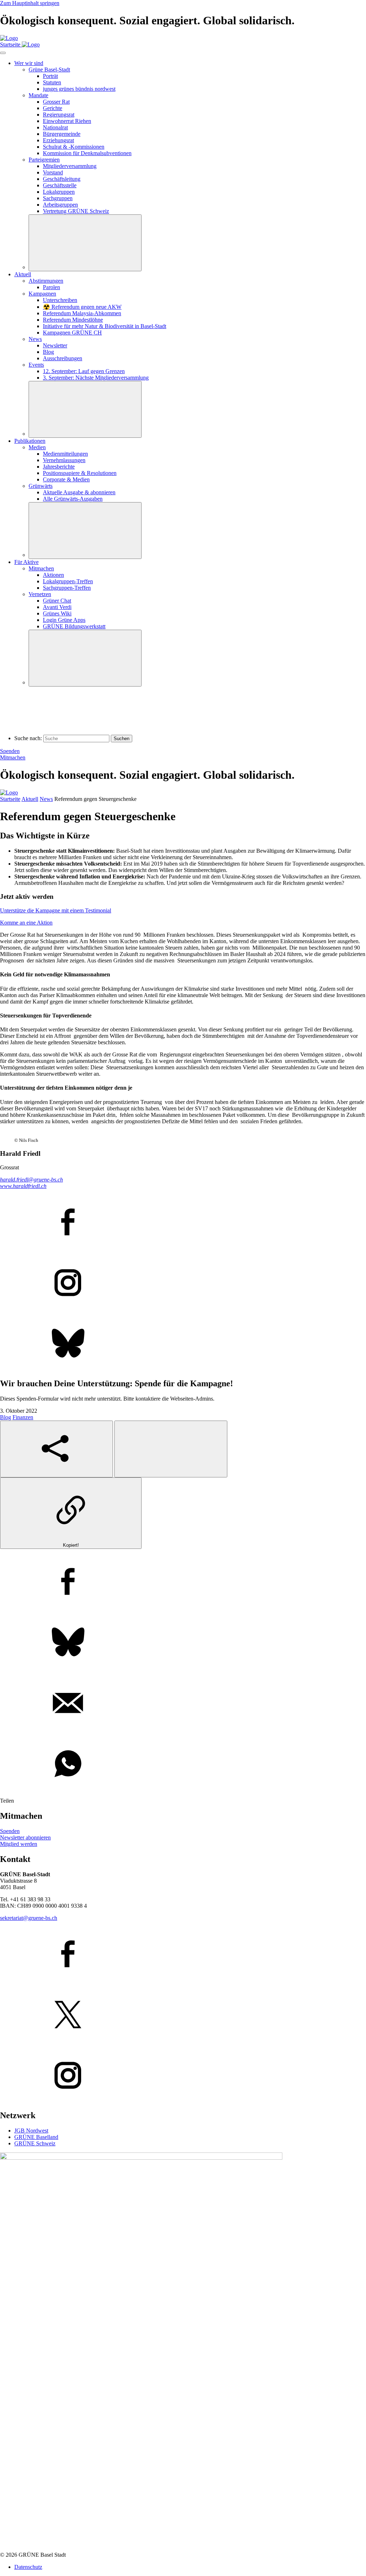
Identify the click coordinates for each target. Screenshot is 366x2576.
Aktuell (30, 799)
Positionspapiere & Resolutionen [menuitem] (80, 473)
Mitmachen (13, 757)
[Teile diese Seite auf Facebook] (183, 1582)
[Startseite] (9, 38)
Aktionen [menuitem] (53, 575)
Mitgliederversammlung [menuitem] (70, 166)
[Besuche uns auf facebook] (183, 1955)
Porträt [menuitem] (50, 76)
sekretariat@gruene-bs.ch (29, 1918)
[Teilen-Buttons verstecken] (171, 1449)
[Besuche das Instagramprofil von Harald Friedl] (183, 1283)
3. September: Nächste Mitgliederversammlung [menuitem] (96, 378)
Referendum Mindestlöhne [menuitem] (73, 320)
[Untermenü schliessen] (85, 243)
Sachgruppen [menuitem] (58, 198)
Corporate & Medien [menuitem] (66, 479)
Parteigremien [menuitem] (44, 160)
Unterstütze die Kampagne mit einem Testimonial (56, 910)
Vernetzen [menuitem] (40, 594)
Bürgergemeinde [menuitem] (62, 134)
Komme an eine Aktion (26, 923)
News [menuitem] (35, 339)
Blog (6, 1417)
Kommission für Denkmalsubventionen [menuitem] (87, 153)
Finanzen (23, 1417)
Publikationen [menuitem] (30, 441)
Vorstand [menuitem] (53, 172)
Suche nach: (28, 738)
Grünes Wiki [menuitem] (57, 613)
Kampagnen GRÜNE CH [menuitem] (72, 333)
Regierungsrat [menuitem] (59, 115)
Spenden (10, 751)
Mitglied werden (19, 1844)
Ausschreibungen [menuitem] (63, 358)
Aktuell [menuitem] (23, 274)
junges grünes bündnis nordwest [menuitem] (79, 89)
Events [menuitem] (36, 365)
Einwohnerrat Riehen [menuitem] (67, 121)
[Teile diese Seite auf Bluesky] (183, 1643)
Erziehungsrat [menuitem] (58, 140)
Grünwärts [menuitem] (41, 486)
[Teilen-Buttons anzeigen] (56, 1449)
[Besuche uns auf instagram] (183, 2076)
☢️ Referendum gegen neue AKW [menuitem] (82, 307)
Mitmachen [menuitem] (41, 568)
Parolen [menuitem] (51, 287)
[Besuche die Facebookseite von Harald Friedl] (183, 1223)
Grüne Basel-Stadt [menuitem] (49, 70)
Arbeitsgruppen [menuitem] (60, 205)
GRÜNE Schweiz (35, 2143)
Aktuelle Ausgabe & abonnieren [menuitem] (79, 492)
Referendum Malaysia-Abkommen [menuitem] (82, 313)
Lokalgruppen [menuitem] (59, 192)
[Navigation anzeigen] (3, 53)
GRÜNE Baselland (36, 2137)
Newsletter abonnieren (25, 1837)
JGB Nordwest (31, 2131)
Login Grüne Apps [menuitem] (64, 620)
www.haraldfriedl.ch (23, 1186)
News (46, 799)
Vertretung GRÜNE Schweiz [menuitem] (76, 211)
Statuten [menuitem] (52, 82)
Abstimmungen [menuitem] (46, 281)
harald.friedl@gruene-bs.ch (31, 1180)
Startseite (10, 799)
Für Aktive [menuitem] (26, 562)
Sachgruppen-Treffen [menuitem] (67, 588)
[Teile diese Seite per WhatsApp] (183, 1764)
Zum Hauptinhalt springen (30, 3)
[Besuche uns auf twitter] (183, 2015)
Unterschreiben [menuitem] (60, 300)
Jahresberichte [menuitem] (59, 467)
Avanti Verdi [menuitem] (57, 607)
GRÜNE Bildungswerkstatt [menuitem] (74, 626)
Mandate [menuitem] (38, 95)
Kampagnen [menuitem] (42, 294)
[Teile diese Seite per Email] (183, 1704)
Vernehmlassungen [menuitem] (64, 460)
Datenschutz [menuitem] (28, 2567)
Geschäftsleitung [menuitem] (62, 179)
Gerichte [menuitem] (53, 108)
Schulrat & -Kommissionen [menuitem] (74, 147)
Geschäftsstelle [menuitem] (60, 185)
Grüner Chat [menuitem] (57, 601)
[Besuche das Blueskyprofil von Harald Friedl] (183, 1344)
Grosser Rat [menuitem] (56, 102)
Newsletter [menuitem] (55, 345)
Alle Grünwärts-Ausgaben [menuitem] (73, 499)
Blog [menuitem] (48, 352)
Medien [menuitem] (37, 447)
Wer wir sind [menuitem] (29, 63)
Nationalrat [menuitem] (55, 127)
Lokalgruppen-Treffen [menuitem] (68, 581)
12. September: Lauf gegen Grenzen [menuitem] (84, 371)
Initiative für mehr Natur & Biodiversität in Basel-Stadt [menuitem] (105, 326)
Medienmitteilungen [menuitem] (65, 454)
